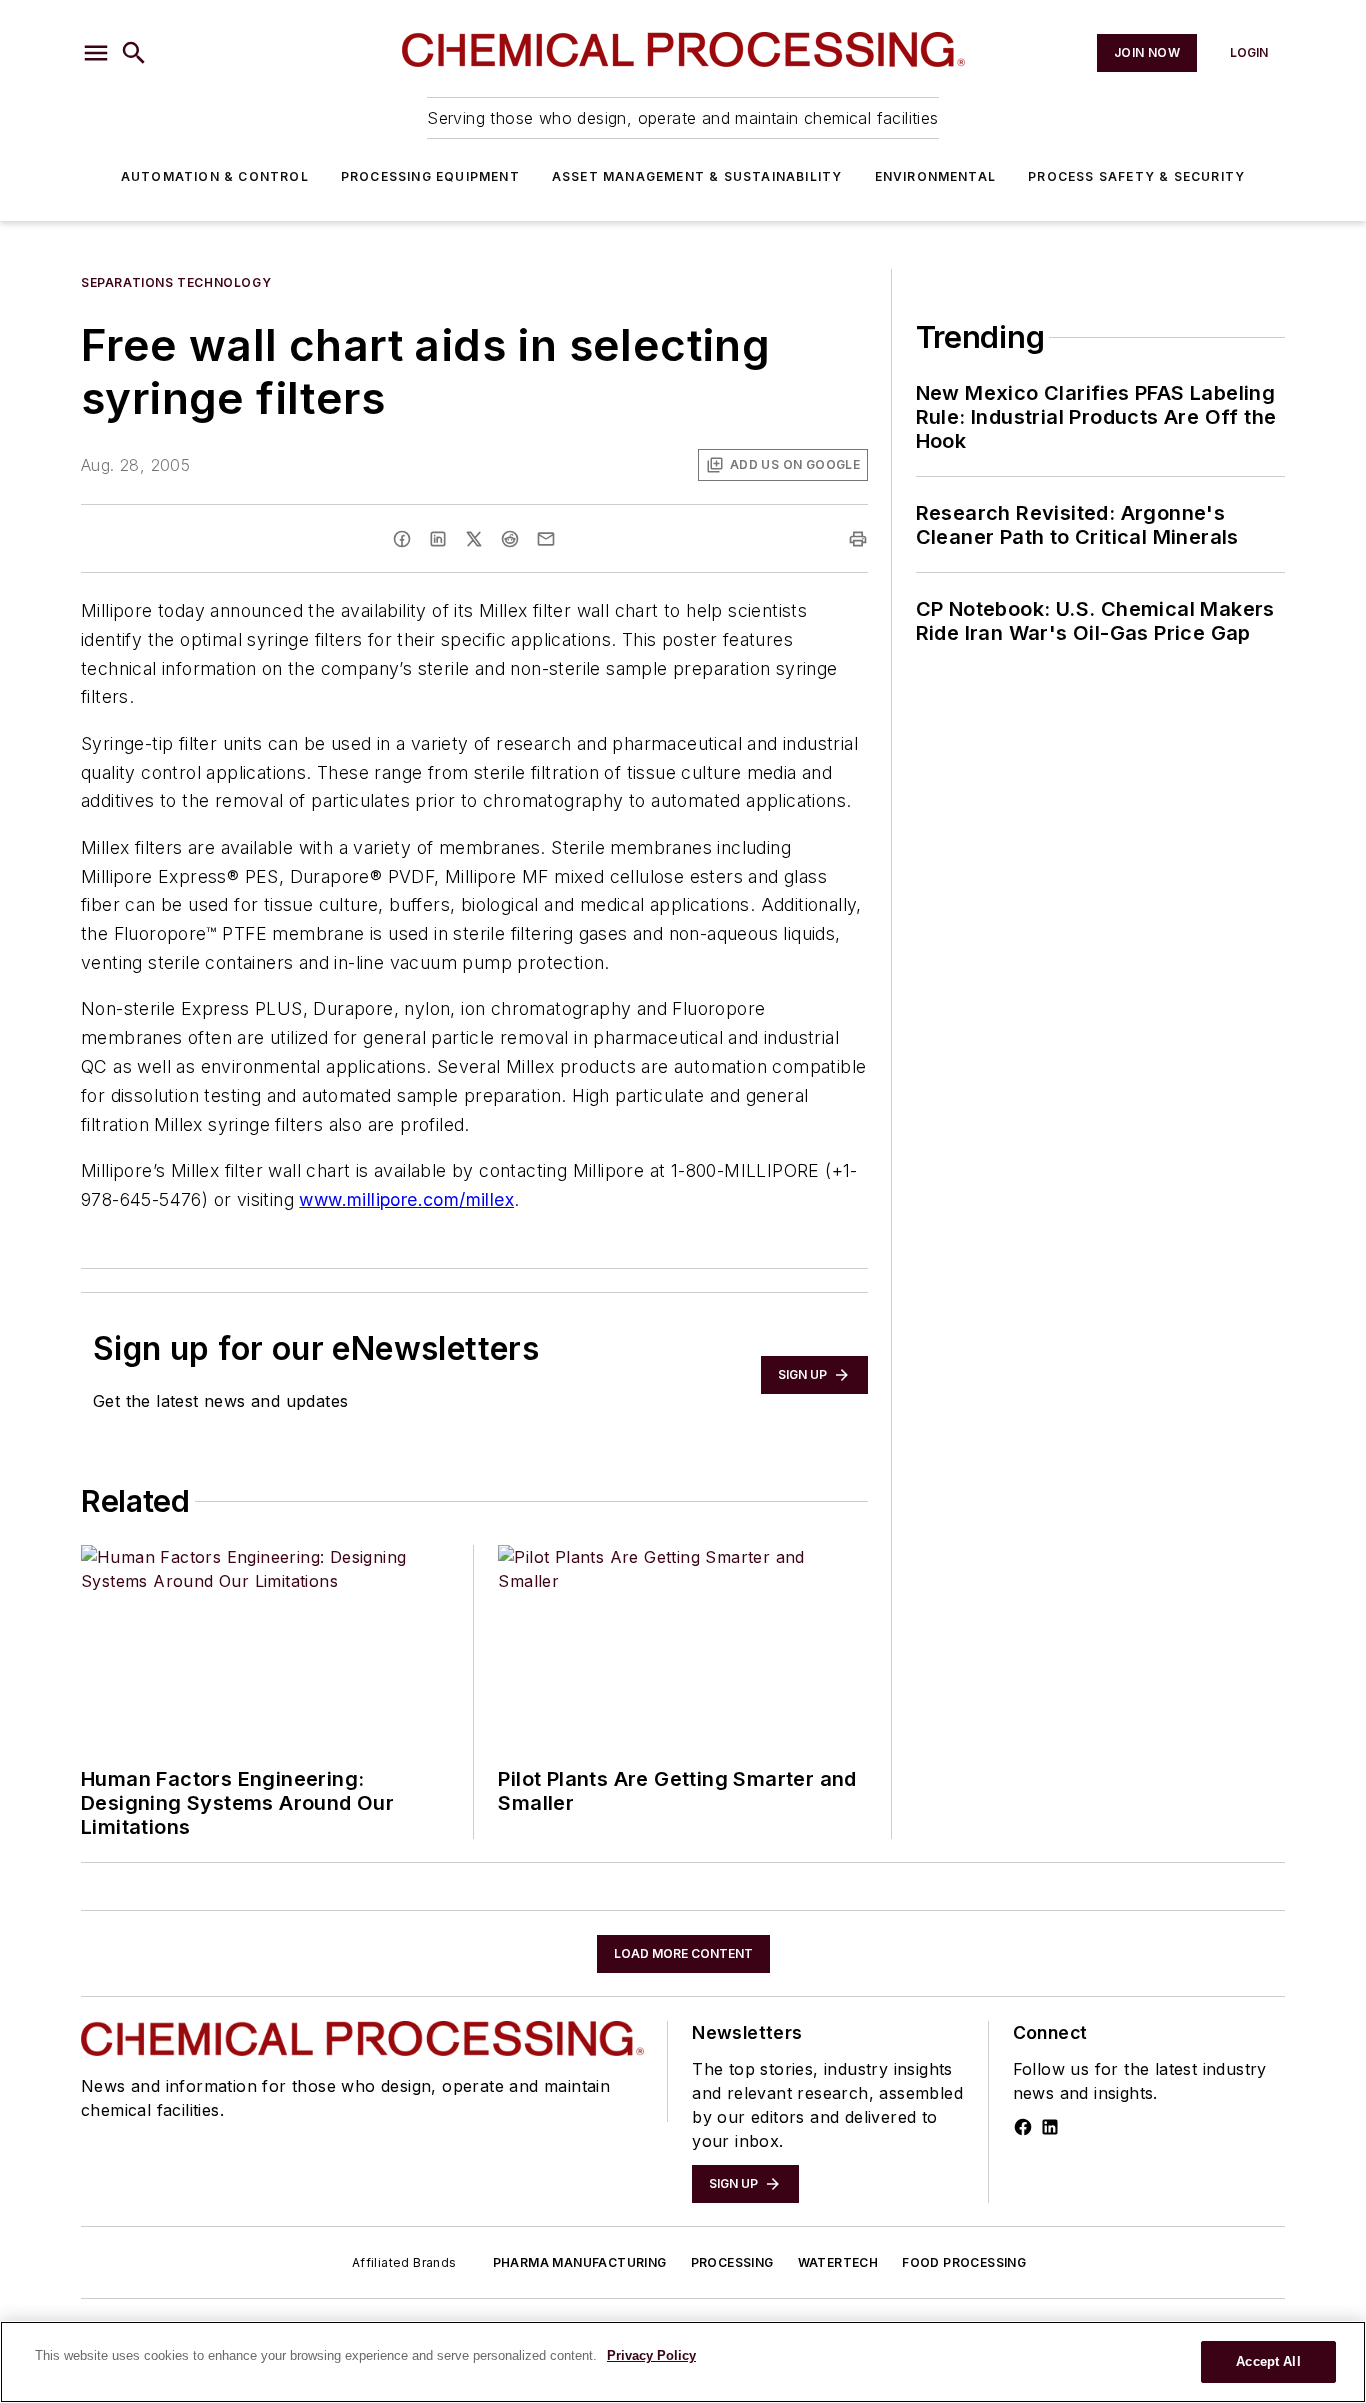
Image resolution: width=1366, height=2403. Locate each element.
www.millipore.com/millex (406, 1199)
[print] (858, 539)
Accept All (1268, 2361)
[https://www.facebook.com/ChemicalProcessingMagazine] (1023, 2127)
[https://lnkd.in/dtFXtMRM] (1050, 2127)
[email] (546, 539)
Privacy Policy (651, 2355)
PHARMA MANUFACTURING (580, 2262)
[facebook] (402, 539)
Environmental (936, 176)
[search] (134, 53)
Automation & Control (215, 176)
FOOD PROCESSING (964, 2262)
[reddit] (510, 539)
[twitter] (474, 539)
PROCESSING (732, 2262)
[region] (683, 2362)
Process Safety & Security (1136, 176)
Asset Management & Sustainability (697, 176)
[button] (96, 53)
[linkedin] (438, 539)
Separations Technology (176, 282)
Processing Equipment (430, 176)
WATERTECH (838, 2262)
